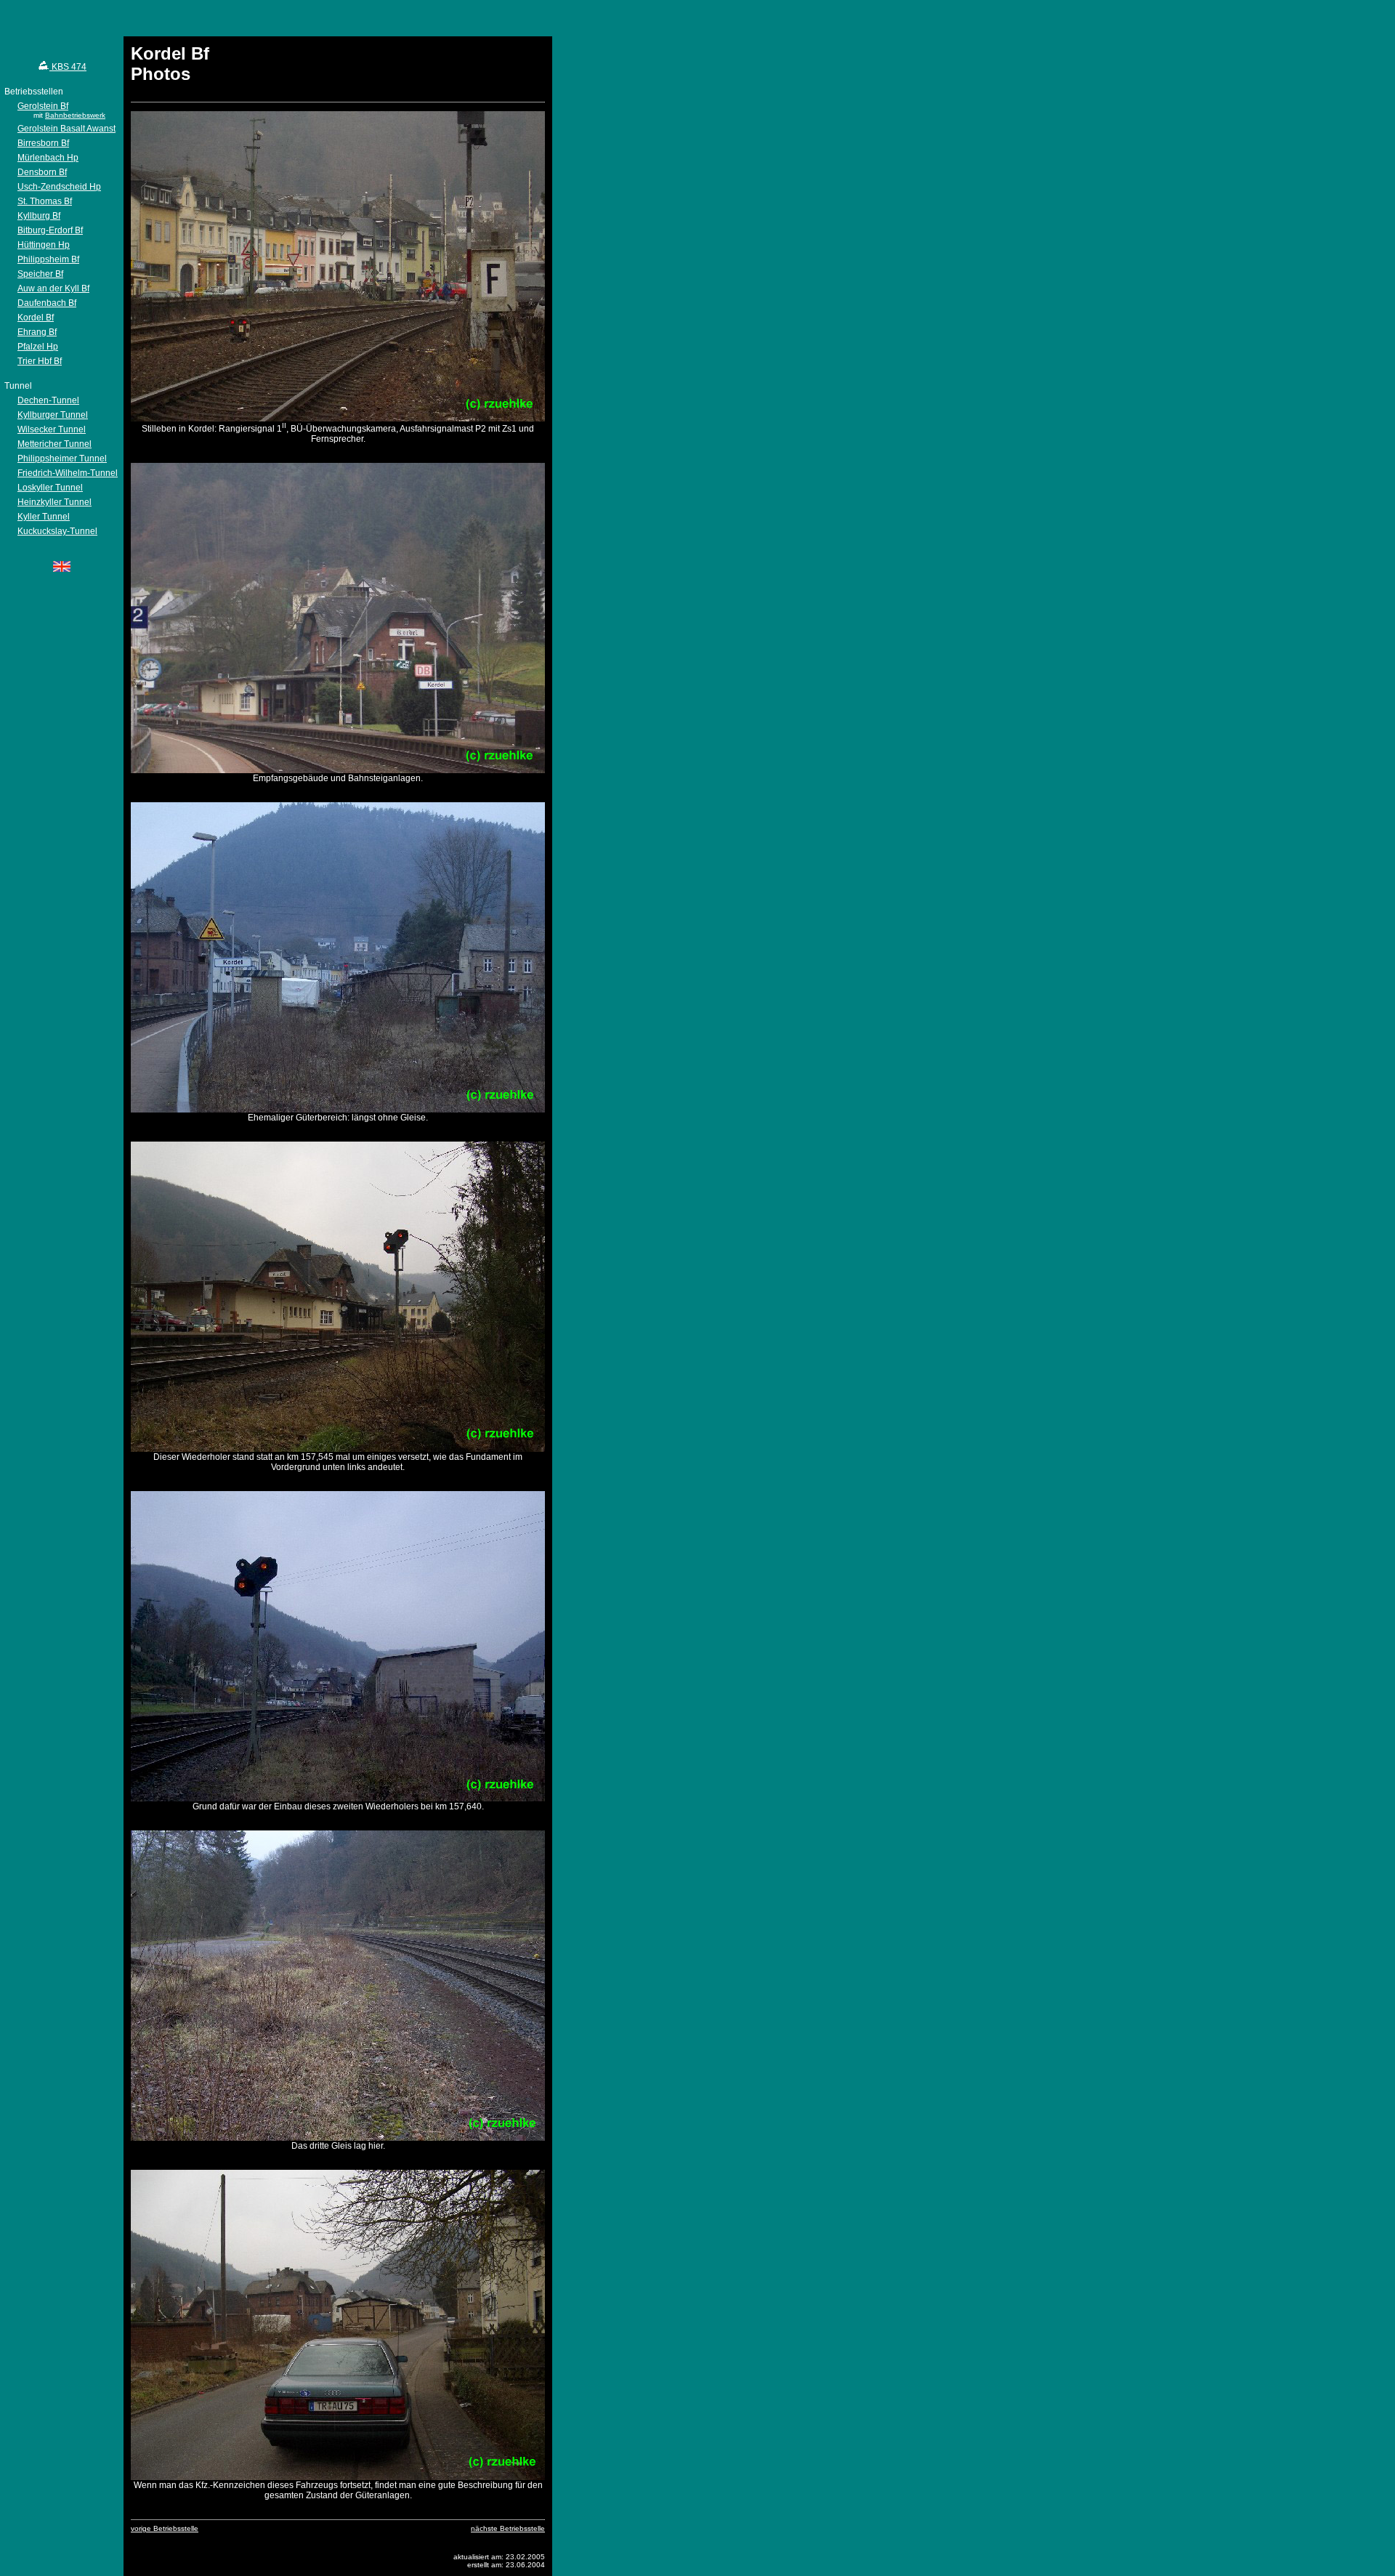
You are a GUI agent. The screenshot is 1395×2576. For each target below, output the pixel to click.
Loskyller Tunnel (50, 488)
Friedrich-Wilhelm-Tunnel (68, 473)
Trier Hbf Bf (40, 361)
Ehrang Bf (37, 332)
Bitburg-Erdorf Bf (50, 230)
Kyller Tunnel (44, 517)
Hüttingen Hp (44, 245)
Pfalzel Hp (38, 347)
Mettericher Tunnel (54, 444)
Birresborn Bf (43, 143)
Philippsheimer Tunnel (62, 459)
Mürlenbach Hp (48, 158)
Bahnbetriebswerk (75, 115)
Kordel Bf (36, 318)
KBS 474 (68, 67)
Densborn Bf (42, 172)
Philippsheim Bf (48, 259)
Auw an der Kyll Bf (53, 288)
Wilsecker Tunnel (52, 429)
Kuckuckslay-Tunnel (57, 531)
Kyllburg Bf (39, 216)
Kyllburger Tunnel (53, 415)
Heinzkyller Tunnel (54, 502)
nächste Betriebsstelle (508, 2528)
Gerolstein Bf (43, 106)
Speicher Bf (40, 274)
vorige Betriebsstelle (165, 2528)
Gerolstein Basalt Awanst (66, 129)
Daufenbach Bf (47, 303)
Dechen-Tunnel (48, 400)
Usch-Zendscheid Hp (59, 187)
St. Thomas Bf (45, 201)
